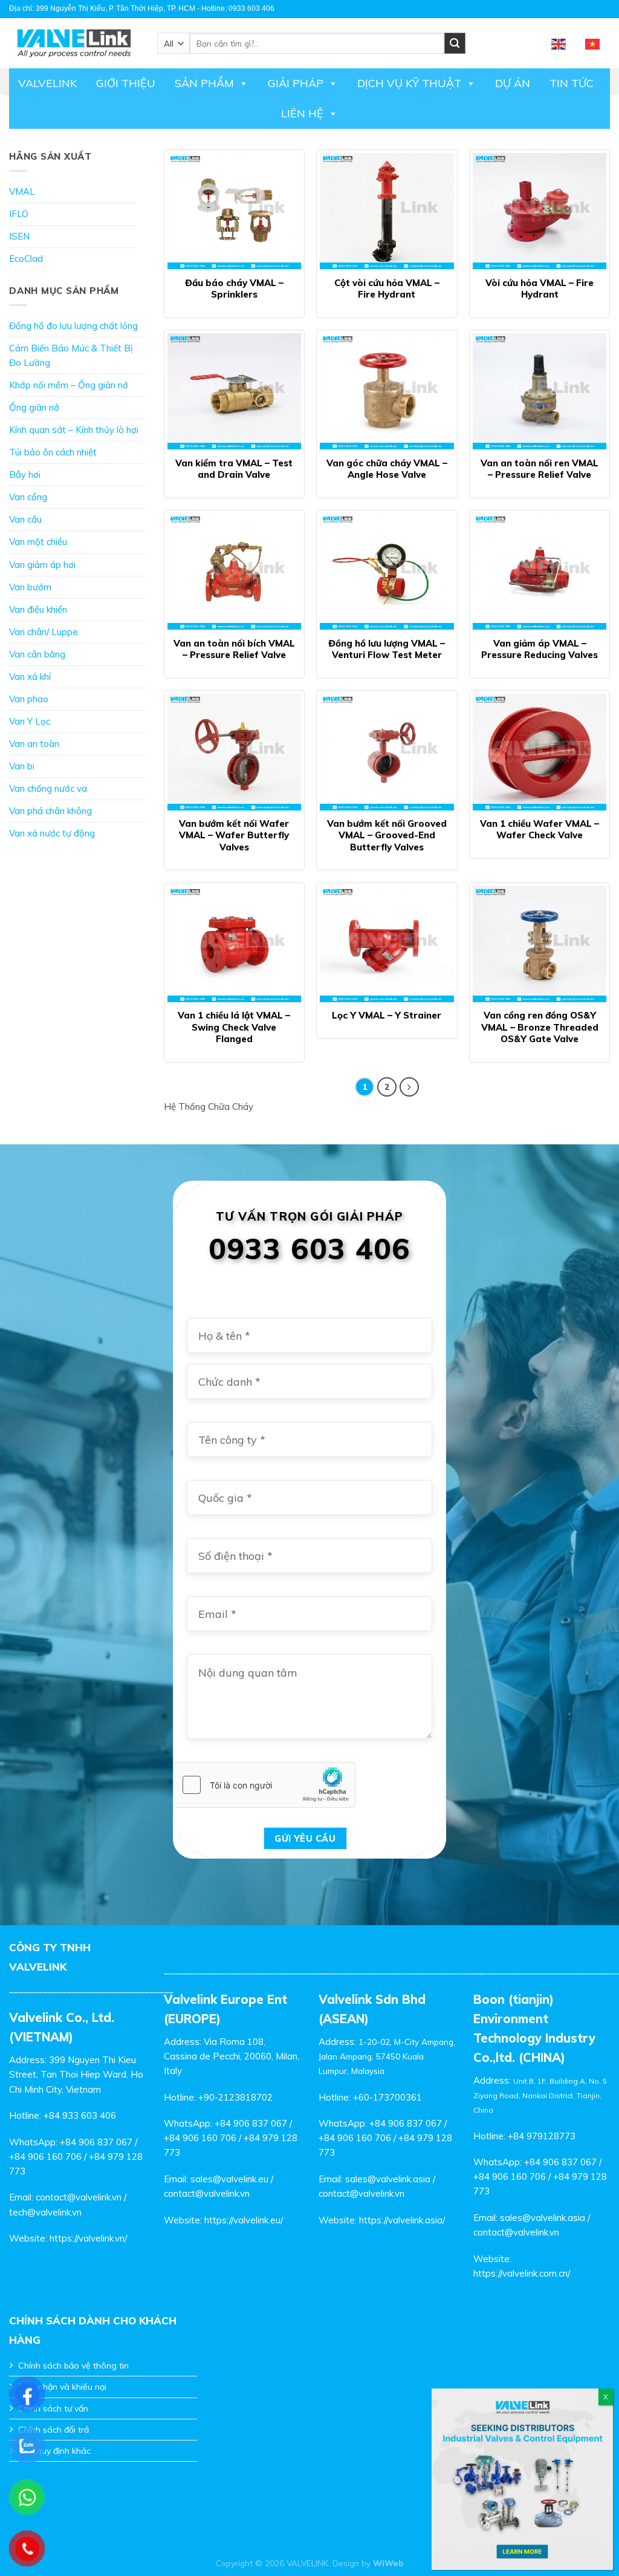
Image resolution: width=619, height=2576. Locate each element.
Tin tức (572, 83)
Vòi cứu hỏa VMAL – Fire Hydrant (540, 289)
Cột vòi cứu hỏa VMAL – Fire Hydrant (387, 289)
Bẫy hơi (25, 474)
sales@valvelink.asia (388, 2179)
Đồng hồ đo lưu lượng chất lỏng (73, 326)
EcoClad (26, 259)
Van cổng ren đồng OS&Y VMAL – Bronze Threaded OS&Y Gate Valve (540, 1027)
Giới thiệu (126, 83)
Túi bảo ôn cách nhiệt (53, 452)
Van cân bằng (37, 654)
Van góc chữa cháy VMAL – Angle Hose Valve (387, 469)
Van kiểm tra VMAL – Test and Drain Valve (234, 469)
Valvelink (47, 83)
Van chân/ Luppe (44, 632)
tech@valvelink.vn (45, 2212)
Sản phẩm (204, 83)
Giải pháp (296, 83)
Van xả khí (30, 677)
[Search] (455, 43)
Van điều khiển (38, 609)
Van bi (22, 766)
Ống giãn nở (34, 407)
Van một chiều (38, 542)
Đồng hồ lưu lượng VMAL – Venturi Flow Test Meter (387, 649)
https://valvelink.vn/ (88, 2238)
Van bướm (30, 587)
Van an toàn (34, 744)
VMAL (22, 191)
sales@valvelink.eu (229, 2179)
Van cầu (25, 519)
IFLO (19, 214)
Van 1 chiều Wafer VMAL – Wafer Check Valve (540, 830)
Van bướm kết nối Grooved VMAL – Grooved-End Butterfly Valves (387, 835)
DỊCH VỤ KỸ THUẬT (409, 83)
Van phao (29, 699)
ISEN (19, 236)
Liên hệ (302, 113)
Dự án (513, 83)
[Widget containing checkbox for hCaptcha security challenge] (264, 1785)
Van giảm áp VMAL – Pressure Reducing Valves (540, 649)
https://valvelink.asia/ (402, 2220)
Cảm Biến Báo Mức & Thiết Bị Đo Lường (71, 355)
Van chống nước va (48, 788)
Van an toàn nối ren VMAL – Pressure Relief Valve (540, 469)
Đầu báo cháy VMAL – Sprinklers (234, 289)
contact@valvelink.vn (79, 2197)
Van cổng (28, 497)
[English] (559, 43)
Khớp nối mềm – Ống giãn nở (69, 385)
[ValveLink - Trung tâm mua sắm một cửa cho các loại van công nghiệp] (74, 43)
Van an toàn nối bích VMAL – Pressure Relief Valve (234, 649)
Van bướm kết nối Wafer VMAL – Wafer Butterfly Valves (234, 835)
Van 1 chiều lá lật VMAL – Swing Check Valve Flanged (234, 1027)
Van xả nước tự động (52, 833)
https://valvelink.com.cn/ (522, 2273)
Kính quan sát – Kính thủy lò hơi (74, 430)
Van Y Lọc (30, 721)
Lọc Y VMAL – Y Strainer (387, 1015)
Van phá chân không (50, 811)
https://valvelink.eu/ (244, 2220)
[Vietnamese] (593, 43)
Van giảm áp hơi (42, 565)
